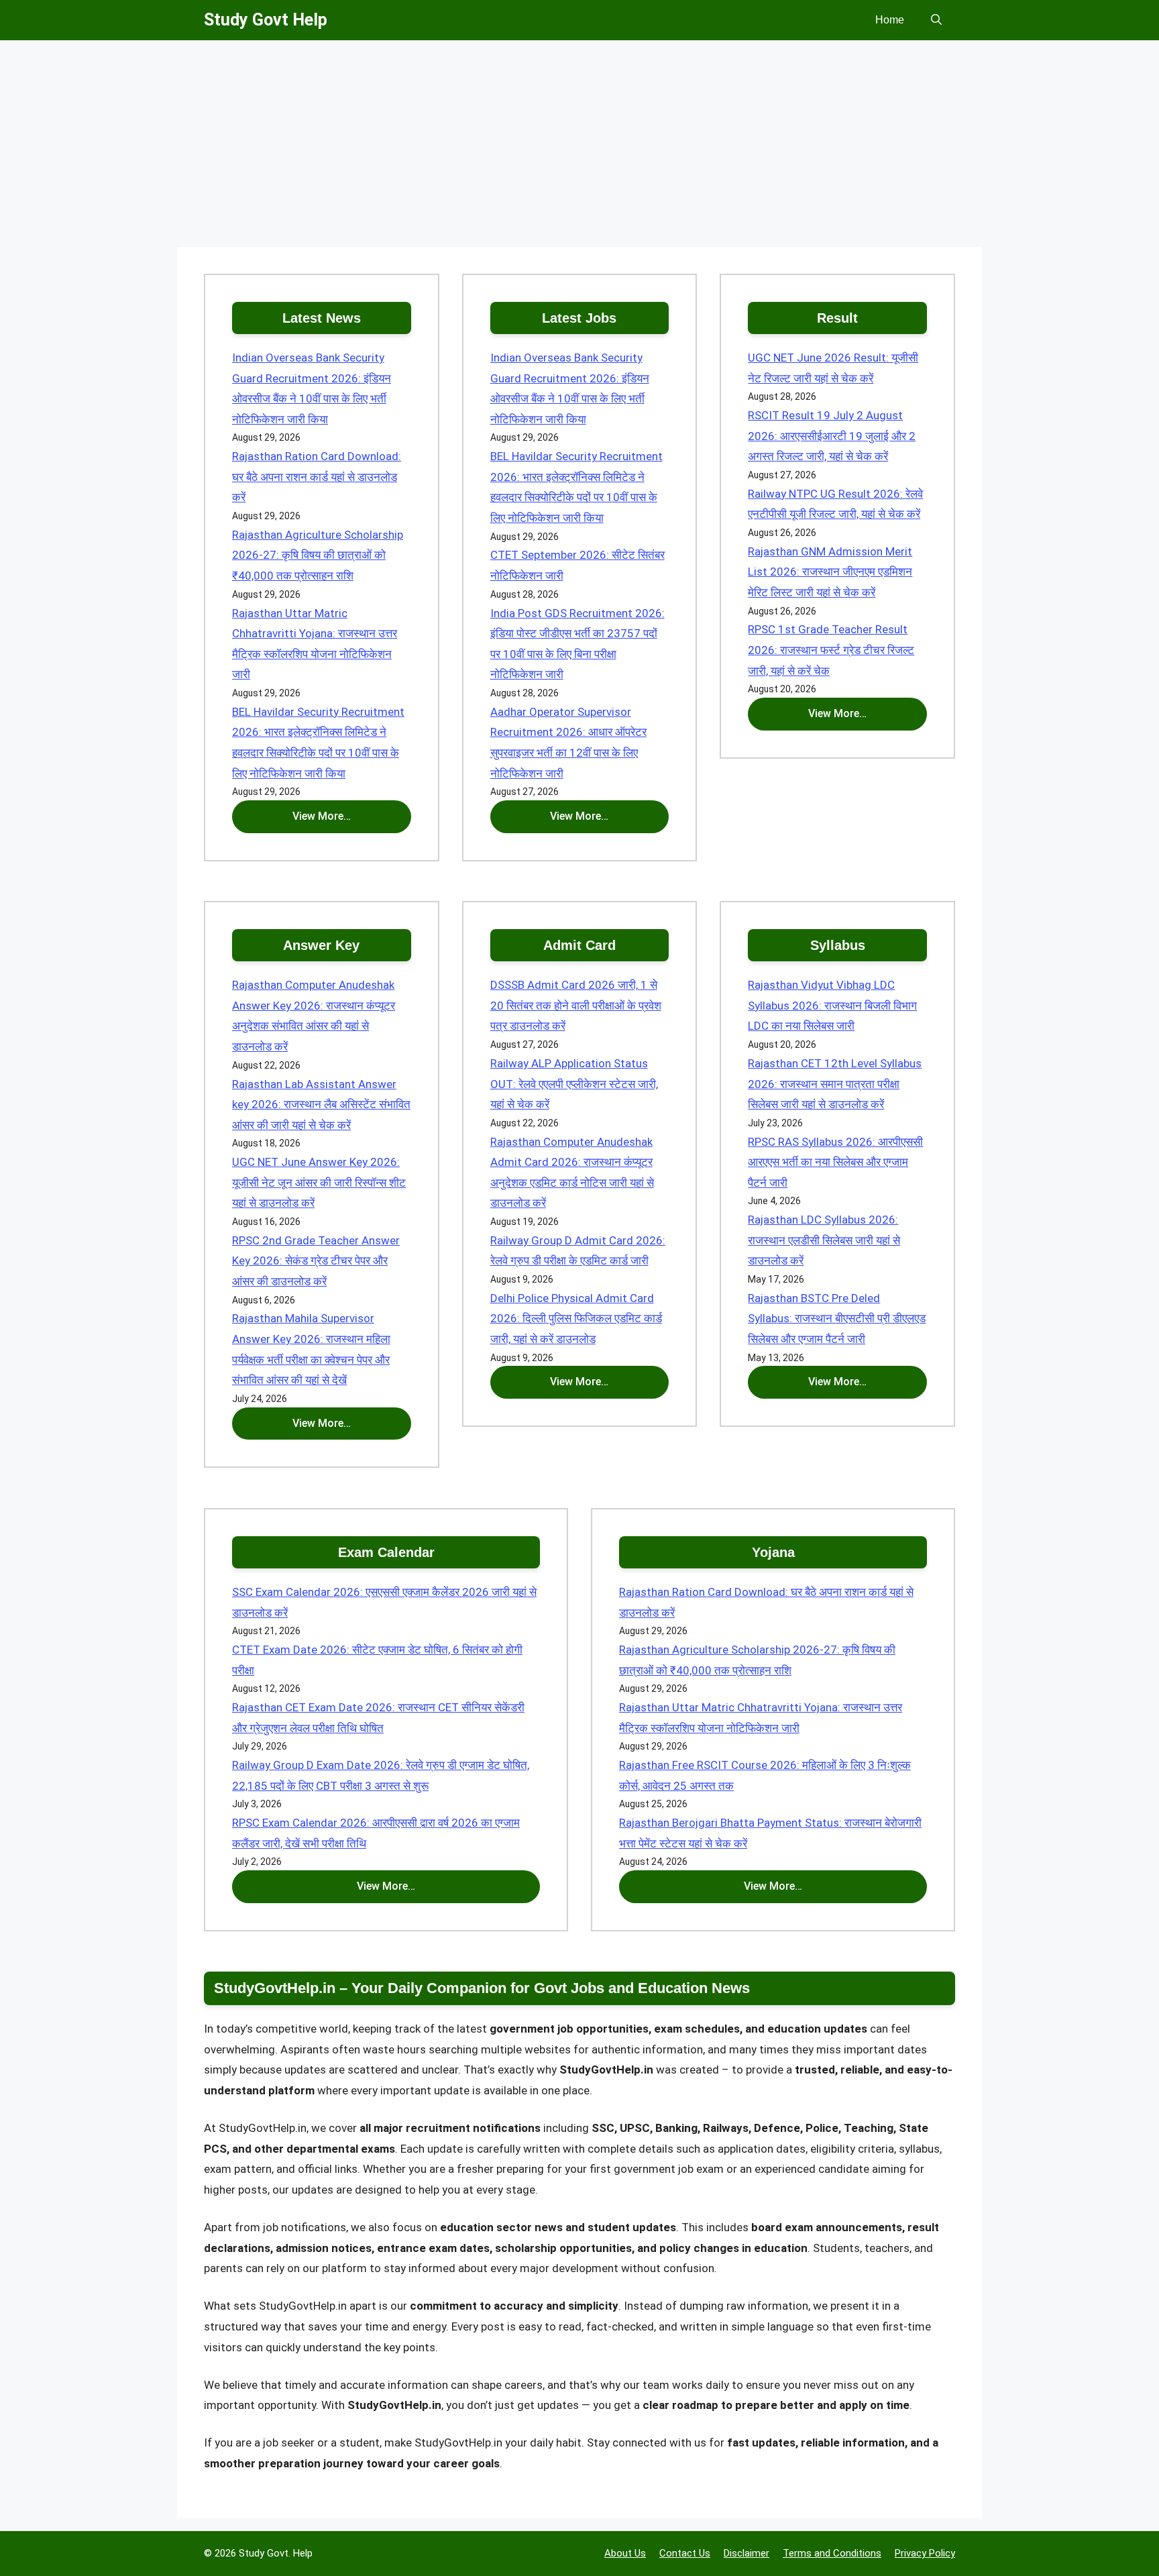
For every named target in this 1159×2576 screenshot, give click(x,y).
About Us (625, 2553)
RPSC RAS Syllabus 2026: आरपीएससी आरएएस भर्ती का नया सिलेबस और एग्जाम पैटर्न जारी (835, 1162)
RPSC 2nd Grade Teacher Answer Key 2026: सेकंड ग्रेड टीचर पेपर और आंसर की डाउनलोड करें (316, 1261)
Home (890, 20)
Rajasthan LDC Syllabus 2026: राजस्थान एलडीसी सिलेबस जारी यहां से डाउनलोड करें (824, 1240)
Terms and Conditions (832, 2553)
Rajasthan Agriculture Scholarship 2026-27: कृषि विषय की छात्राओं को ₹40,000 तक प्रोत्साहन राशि (318, 555)
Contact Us (685, 2553)
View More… (322, 816)
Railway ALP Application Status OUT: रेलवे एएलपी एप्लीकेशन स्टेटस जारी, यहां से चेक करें (574, 1084)
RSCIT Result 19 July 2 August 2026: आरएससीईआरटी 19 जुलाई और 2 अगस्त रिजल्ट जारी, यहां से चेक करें (832, 436)
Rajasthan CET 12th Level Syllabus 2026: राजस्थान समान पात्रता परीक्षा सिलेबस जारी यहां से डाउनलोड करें (835, 1084)
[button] (936, 20)
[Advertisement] (579, 148)
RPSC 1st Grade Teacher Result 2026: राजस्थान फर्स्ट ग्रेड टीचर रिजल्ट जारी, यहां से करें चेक (831, 650)
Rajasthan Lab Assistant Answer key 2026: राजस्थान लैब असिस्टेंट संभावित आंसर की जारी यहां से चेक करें (321, 1105)
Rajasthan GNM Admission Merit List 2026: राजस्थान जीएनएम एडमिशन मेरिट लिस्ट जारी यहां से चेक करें (830, 572)
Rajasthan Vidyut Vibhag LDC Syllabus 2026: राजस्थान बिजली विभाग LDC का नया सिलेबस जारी (832, 1005)
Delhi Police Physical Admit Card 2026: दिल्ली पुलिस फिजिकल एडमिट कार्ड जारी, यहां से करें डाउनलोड (576, 1319)
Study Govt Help (266, 20)
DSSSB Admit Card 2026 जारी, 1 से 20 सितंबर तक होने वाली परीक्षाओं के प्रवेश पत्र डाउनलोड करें (576, 1005)
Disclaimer (747, 2553)
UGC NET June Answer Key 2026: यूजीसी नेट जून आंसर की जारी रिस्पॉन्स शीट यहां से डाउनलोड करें (319, 1182)
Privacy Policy (925, 2553)
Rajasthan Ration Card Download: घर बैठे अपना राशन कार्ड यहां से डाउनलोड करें (317, 477)
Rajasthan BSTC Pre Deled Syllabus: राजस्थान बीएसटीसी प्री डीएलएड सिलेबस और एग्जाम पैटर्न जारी (837, 1319)
